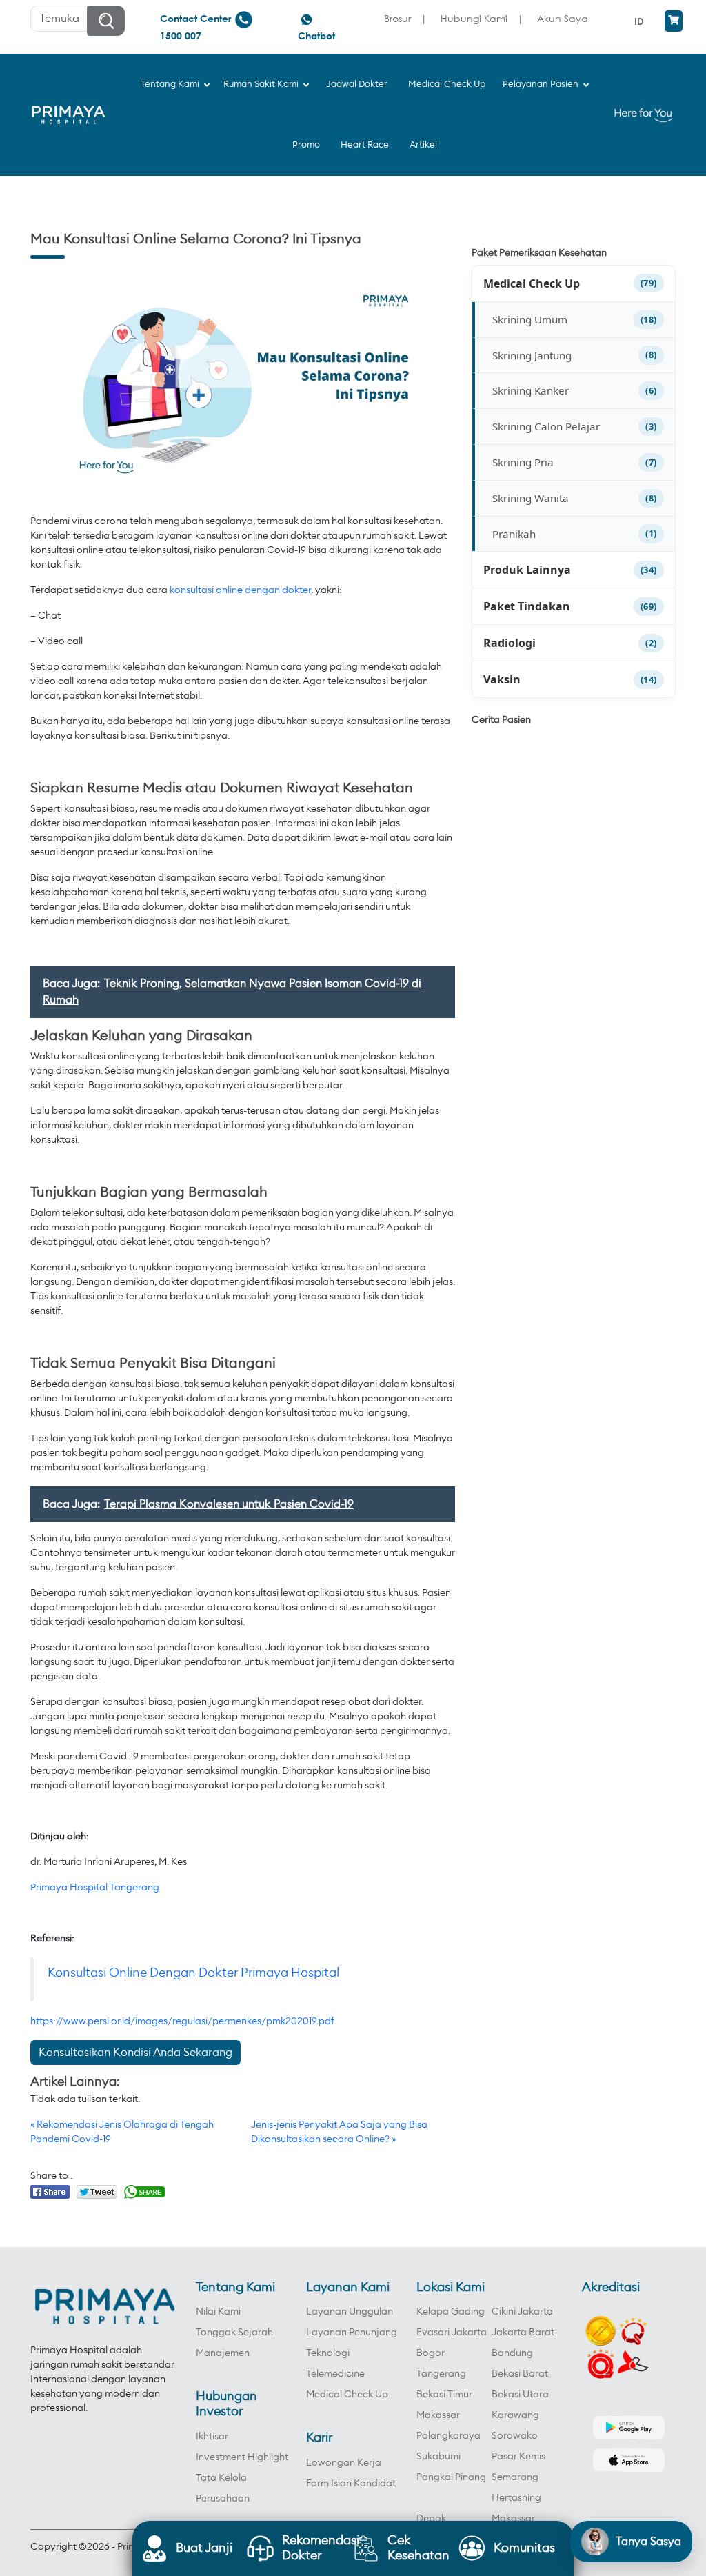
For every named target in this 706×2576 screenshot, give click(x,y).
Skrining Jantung (532, 355)
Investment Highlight (242, 2457)
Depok (431, 2519)
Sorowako (515, 2436)
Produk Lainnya (527, 570)
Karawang (515, 2415)
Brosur (397, 18)
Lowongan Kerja (344, 2463)
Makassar (438, 2415)
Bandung (512, 2353)
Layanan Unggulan (350, 2312)
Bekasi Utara (520, 2395)
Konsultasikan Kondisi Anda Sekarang (135, 2053)
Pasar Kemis (518, 2457)
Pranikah (514, 534)
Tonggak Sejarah (234, 2333)
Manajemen (223, 2353)
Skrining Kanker (531, 390)
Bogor (431, 2353)
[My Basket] (674, 21)
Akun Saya (563, 18)
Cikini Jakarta (522, 2312)
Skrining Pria (523, 462)
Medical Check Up (532, 283)
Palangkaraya (448, 2436)
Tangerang (441, 2374)
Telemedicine (335, 2374)
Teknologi (328, 2353)
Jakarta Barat (523, 2333)
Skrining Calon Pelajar (546, 426)
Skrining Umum (530, 319)
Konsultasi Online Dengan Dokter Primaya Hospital (193, 1973)
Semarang (515, 2477)
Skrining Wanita (531, 498)
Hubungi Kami (474, 18)
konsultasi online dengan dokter (240, 590)
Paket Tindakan (527, 606)
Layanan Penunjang (352, 2333)
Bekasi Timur (444, 2395)
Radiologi (510, 643)
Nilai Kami (218, 2312)
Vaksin (502, 679)
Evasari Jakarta (452, 2333)
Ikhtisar (212, 2437)
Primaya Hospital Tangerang (95, 1888)
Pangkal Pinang (451, 2477)
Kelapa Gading (451, 2312)
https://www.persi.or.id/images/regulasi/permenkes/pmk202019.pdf (182, 2021)
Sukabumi (438, 2457)
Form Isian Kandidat (351, 2484)
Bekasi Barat (520, 2374)
